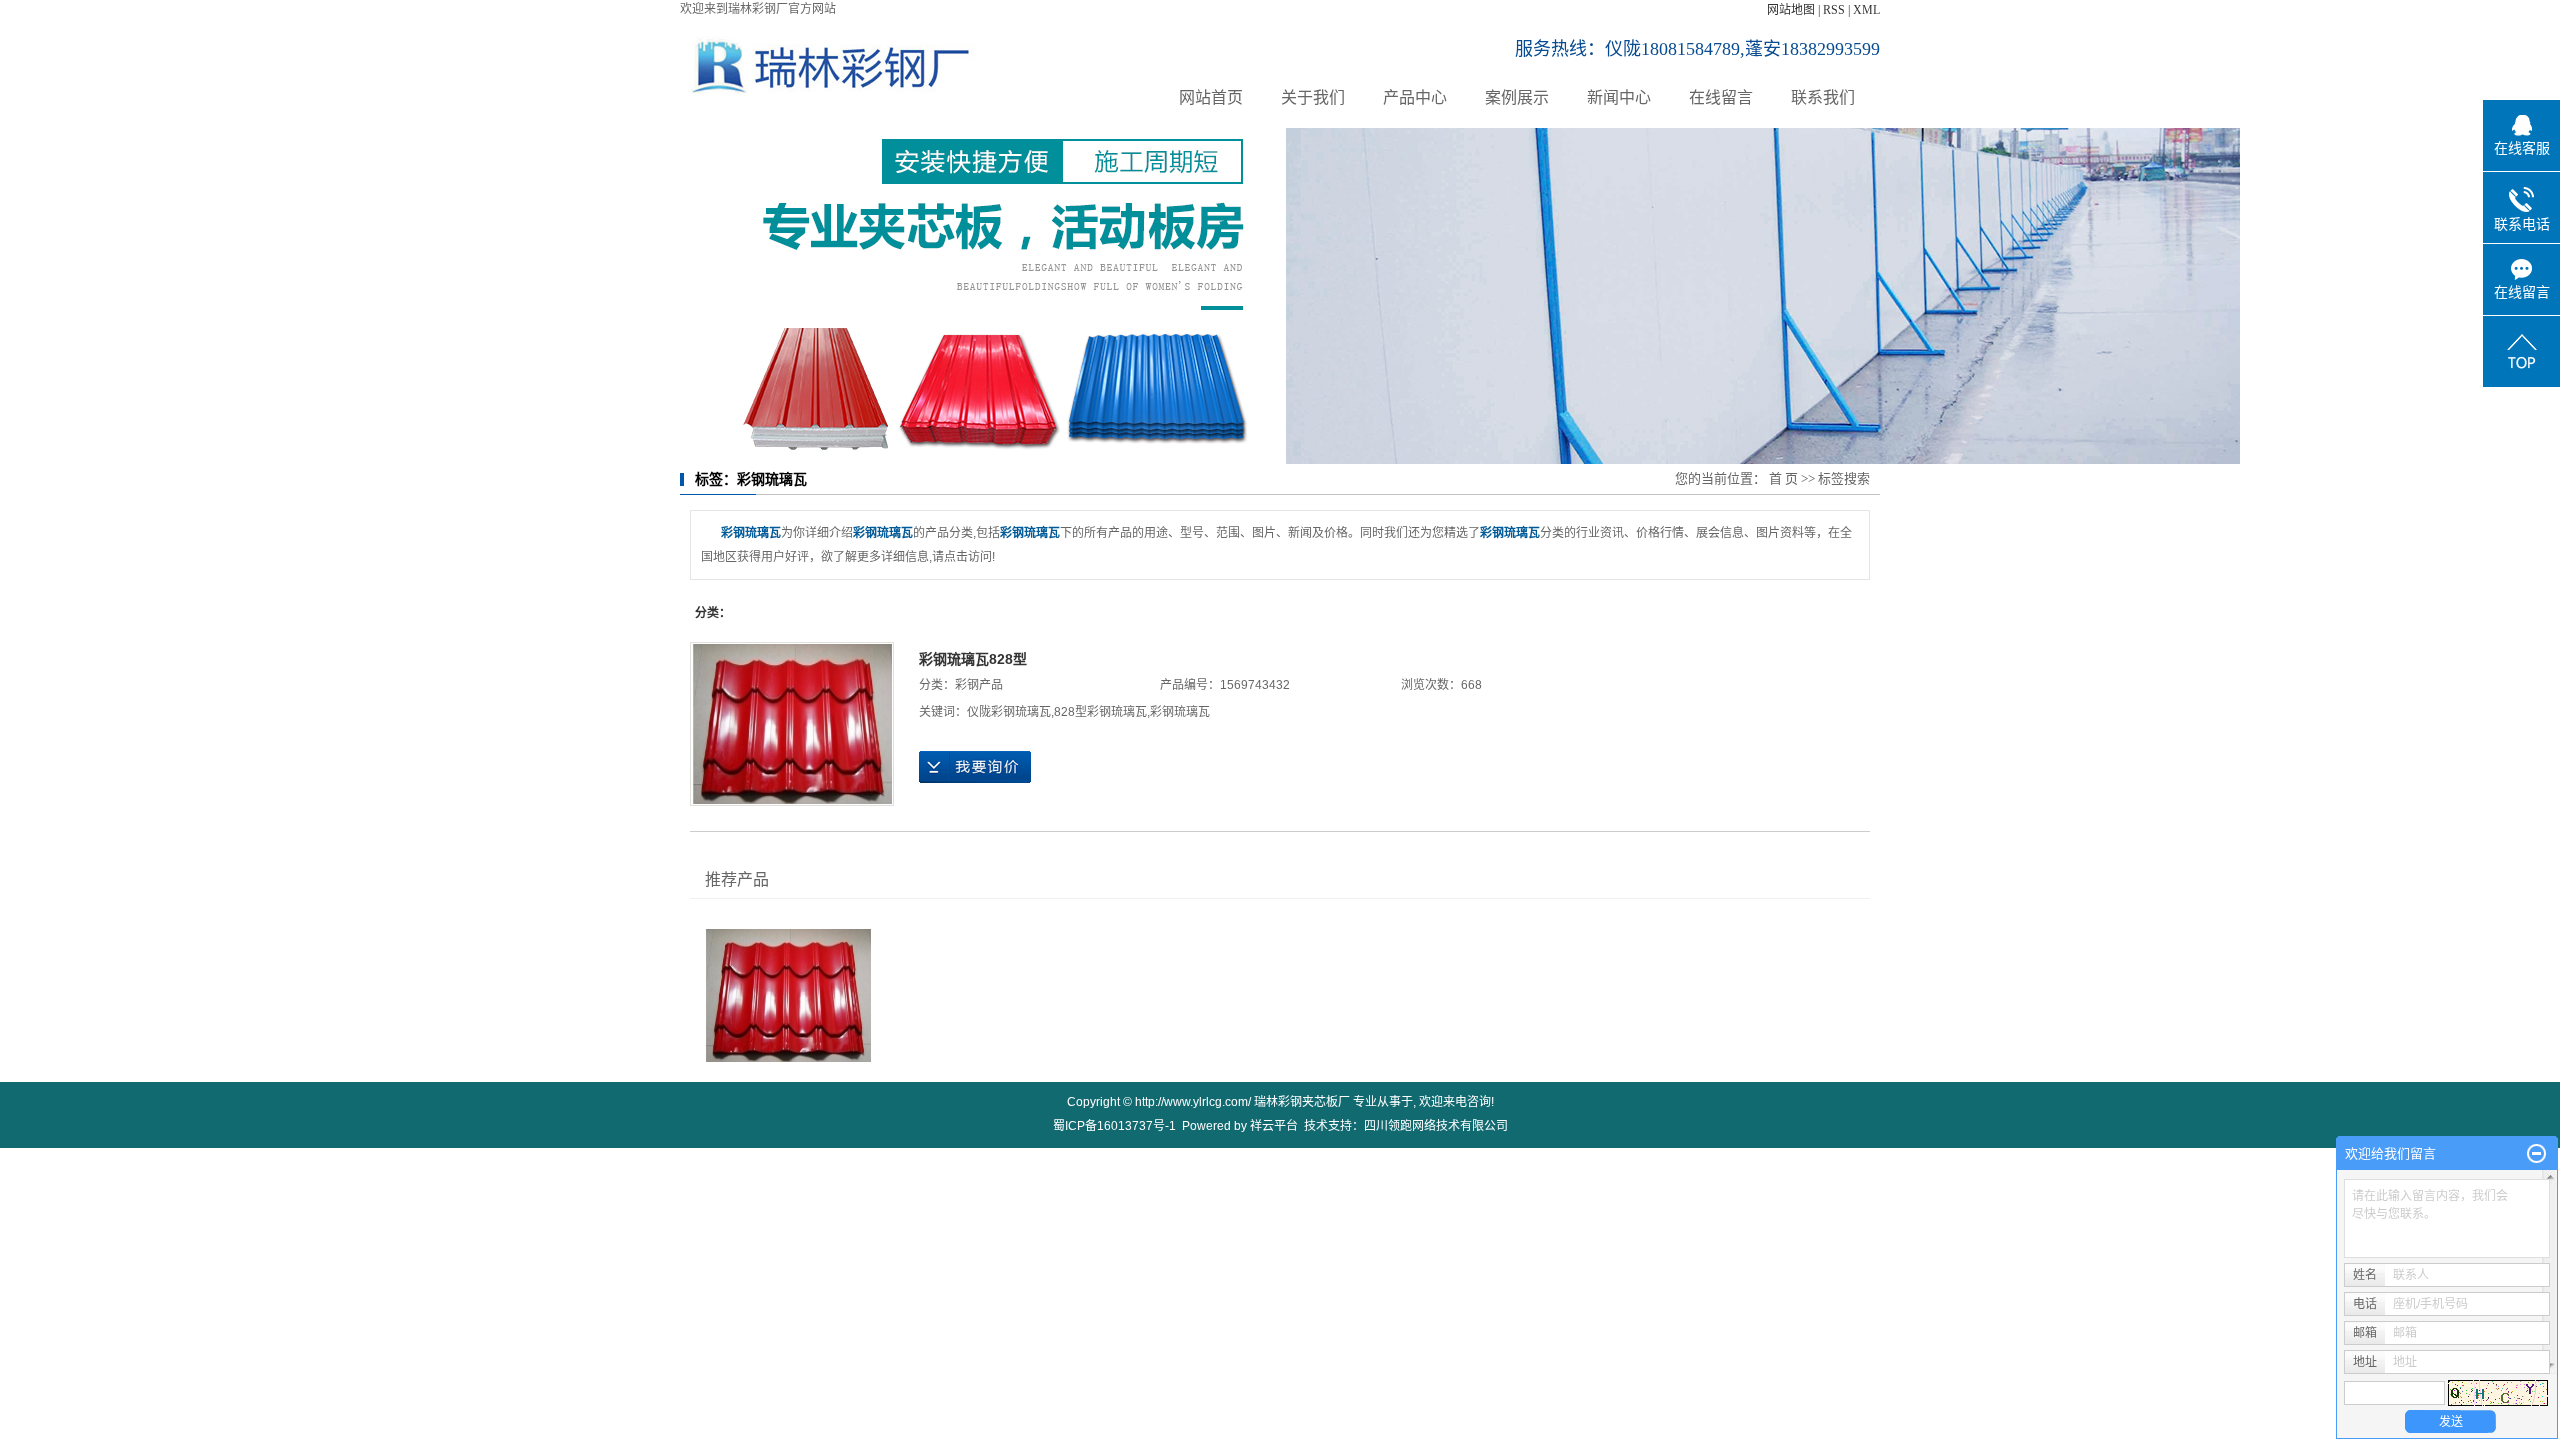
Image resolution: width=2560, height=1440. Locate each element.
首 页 (1783, 478)
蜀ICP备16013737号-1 (1114, 1126)
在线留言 (1721, 97)
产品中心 (1415, 97)
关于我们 (1313, 97)
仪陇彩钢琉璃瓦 (1009, 712)
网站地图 (1791, 10)
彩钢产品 (979, 685)
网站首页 (1211, 97)
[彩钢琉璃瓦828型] (792, 724)
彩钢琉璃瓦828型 (973, 659)
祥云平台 (1274, 1126)
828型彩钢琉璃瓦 (1100, 712)
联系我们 (1823, 97)
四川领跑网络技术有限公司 (1436, 1126)
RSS (1834, 10)
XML (1866, 10)
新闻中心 (1619, 97)
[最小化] (2536, 1154)
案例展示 (1517, 97)
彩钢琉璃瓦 (1180, 712)
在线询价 (975, 767)
